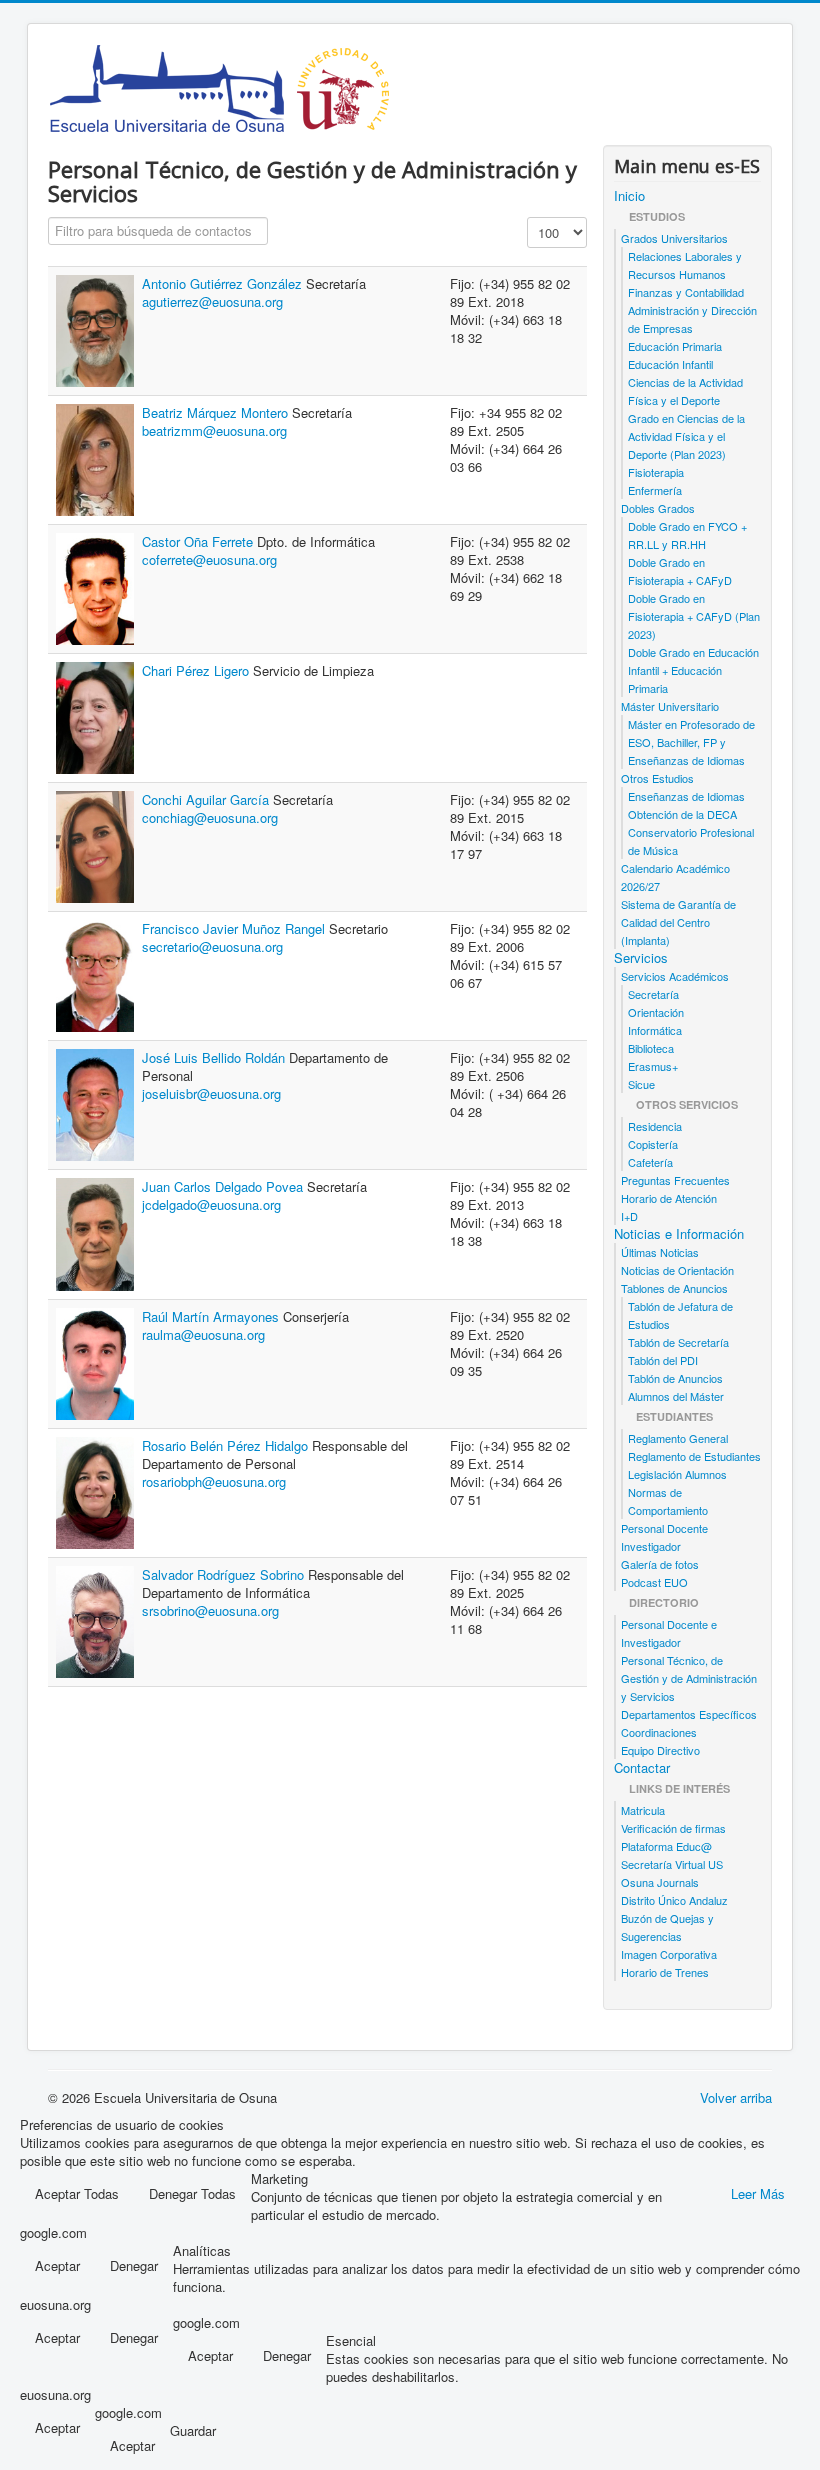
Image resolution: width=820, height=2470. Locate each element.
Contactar (642, 1768)
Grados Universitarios (674, 238)
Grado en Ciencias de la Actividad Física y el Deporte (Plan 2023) (686, 436)
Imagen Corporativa (669, 1954)
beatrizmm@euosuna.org (214, 430)
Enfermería (655, 490)
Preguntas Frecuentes (675, 1180)
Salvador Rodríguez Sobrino (225, 1574)
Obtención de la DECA (682, 814)
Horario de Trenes (665, 1972)
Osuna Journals (660, 1882)
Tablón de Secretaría (678, 1342)
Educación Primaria (675, 346)
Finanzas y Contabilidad (686, 292)
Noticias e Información (679, 1234)
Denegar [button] (134, 2265)
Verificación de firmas (673, 1828)
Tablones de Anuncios (674, 1288)
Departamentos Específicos (689, 1714)
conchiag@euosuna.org (210, 817)
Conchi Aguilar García (207, 799)
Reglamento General (678, 1438)
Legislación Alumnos (677, 1474)
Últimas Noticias (660, 1252)
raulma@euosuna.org (203, 1334)
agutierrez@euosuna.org (212, 301)
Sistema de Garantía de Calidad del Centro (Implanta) (678, 922)
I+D (629, 1216)
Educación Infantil (670, 364)
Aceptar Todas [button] (77, 2193)
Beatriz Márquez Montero (217, 412)
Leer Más (758, 2193)
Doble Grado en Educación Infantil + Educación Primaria (693, 670)
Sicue (641, 1084)
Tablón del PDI (663, 1360)
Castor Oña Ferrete (199, 541)
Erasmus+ (653, 1066)
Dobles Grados (658, 508)
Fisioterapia (656, 472)
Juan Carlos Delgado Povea (224, 1186)
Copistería (653, 1144)
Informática (655, 1030)
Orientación (656, 1012)
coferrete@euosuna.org (209, 559)
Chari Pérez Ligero (197, 670)
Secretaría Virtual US (672, 1864)
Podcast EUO (654, 1582)
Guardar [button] (193, 2431)
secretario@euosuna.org (212, 946)
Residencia (655, 1126)
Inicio (629, 196)
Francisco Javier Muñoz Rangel (235, 928)
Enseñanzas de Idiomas (686, 796)
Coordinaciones (659, 1732)
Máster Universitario (670, 706)
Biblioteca (651, 1048)
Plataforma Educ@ (666, 1846)
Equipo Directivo (660, 1750)
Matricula (643, 1810)
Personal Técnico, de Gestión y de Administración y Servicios (689, 1678)
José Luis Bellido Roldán (215, 1057)
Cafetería (650, 1162)
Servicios (641, 958)
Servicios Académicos (675, 976)
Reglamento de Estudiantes (694, 1456)
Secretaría (653, 994)
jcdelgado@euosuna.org (211, 1204)
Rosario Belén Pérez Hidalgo (227, 1445)
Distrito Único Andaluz (674, 1900)
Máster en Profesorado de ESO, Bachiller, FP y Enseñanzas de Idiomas (691, 742)
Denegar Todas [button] (192, 2193)
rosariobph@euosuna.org (214, 1481)
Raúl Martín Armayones (212, 1316)
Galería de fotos (660, 1564)
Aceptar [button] (57, 2265)
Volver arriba (736, 2097)
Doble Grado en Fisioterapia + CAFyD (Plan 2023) (694, 616)
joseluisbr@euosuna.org (211, 1093)
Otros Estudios (657, 778)
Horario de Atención (669, 1198)
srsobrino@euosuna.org (210, 1610)
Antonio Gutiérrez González (224, 283)
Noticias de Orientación (677, 1270)
